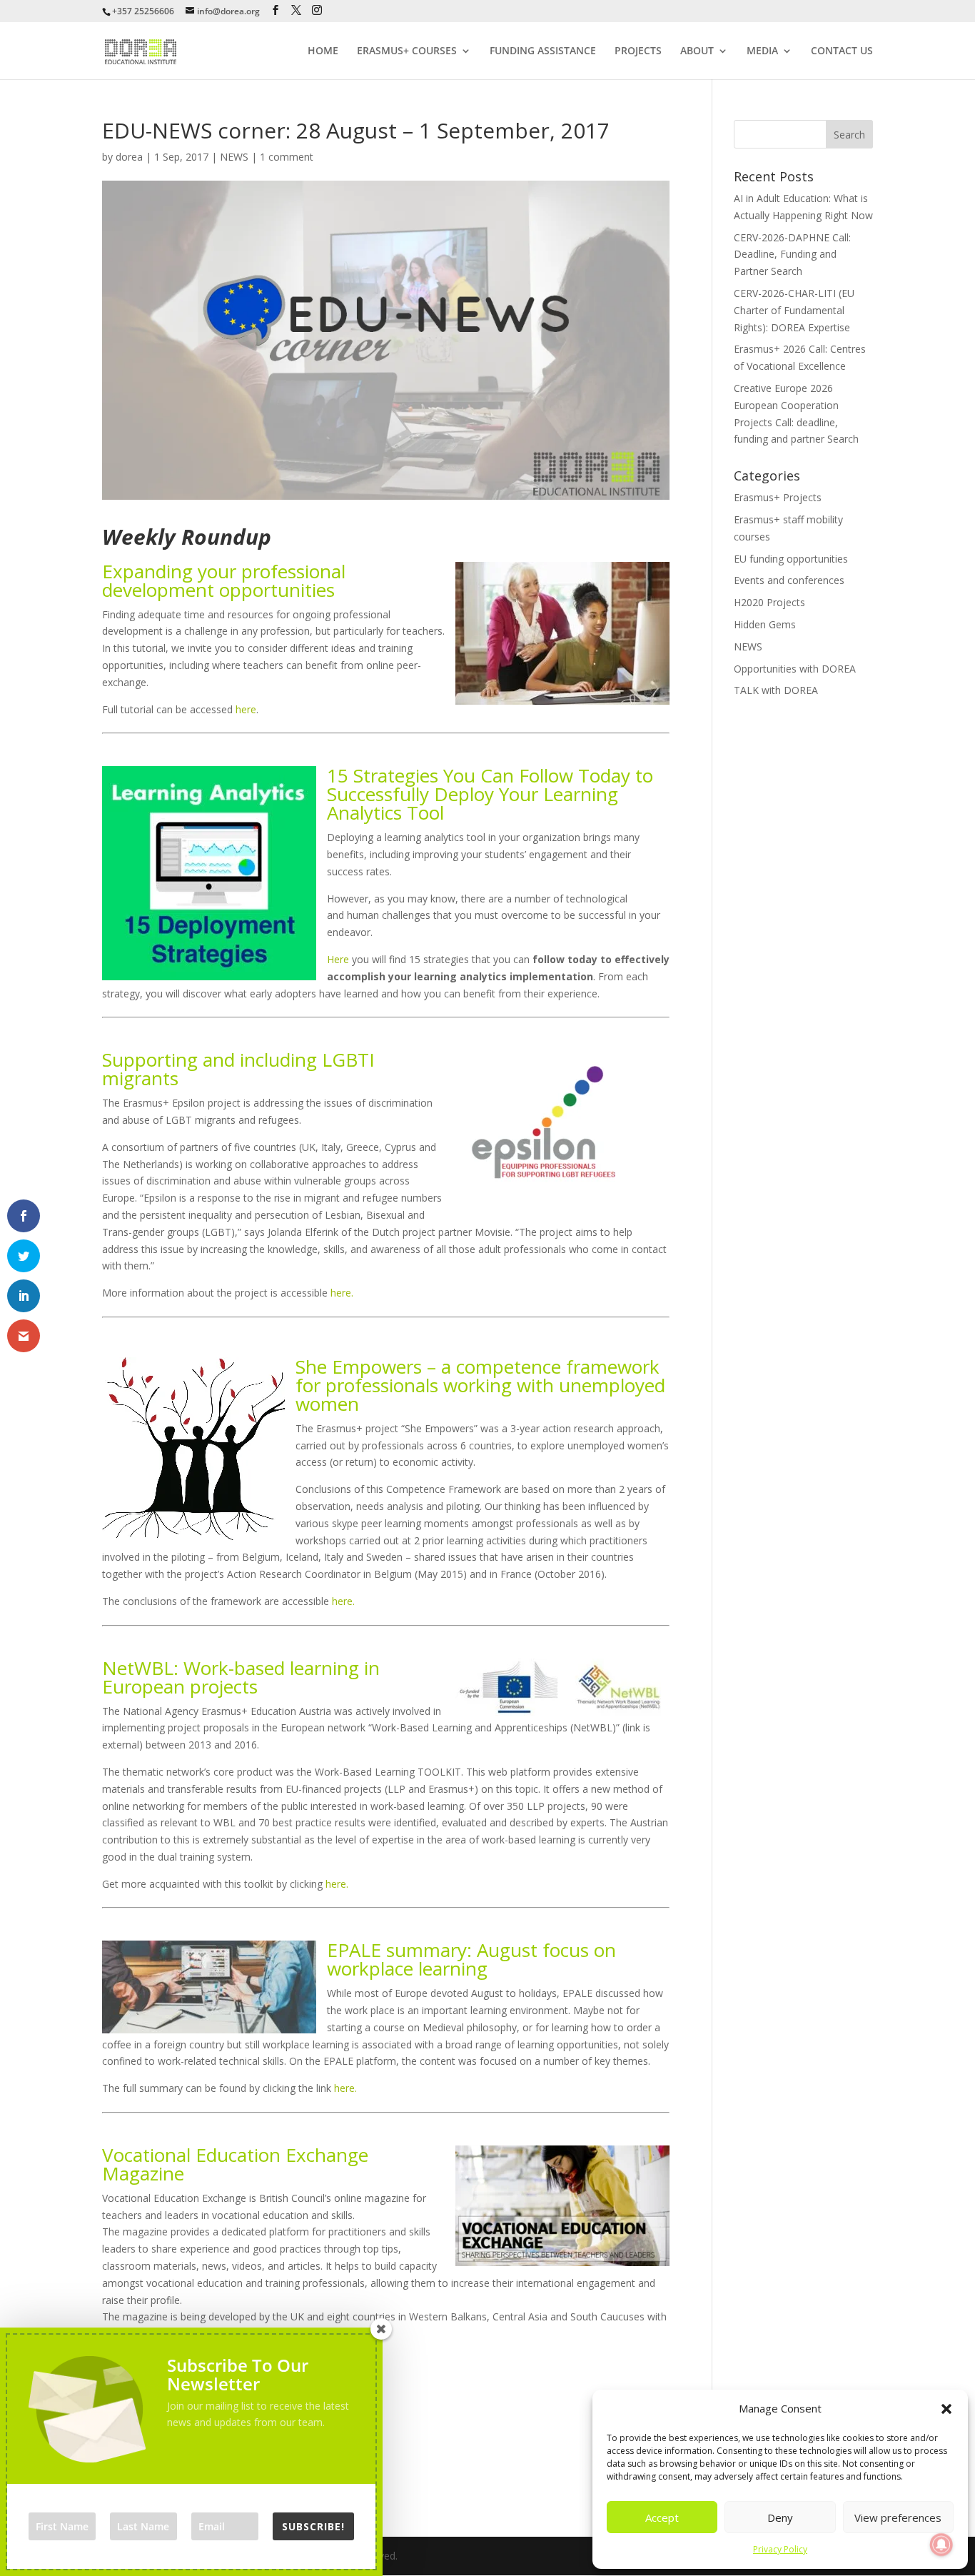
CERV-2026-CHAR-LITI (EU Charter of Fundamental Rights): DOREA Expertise (794, 310)
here (246, 709)
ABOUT (697, 51)
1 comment (287, 157)
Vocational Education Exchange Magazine (235, 2164)
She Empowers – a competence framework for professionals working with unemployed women (480, 1385)
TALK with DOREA (776, 690)
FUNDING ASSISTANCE (543, 51)
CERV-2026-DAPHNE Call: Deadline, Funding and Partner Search (792, 255)
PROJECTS (638, 51)
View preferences (898, 2517)
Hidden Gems (765, 624)
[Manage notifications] (941, 2545)
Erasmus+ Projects (778, 497)
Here (338, 959)
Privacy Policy (780, 2549)
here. (342, 1293)
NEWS (234, 157)
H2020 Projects (769, 602)
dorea (129, 157)
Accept (662, 2517)
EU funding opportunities (791, 559)
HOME (323, 51)
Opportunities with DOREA (795, 669)
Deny (780, 2517)
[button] (946, 2409)
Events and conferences (789, 580)
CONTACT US (842, 51)
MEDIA (762, 51)
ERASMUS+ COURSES (407, 51)
